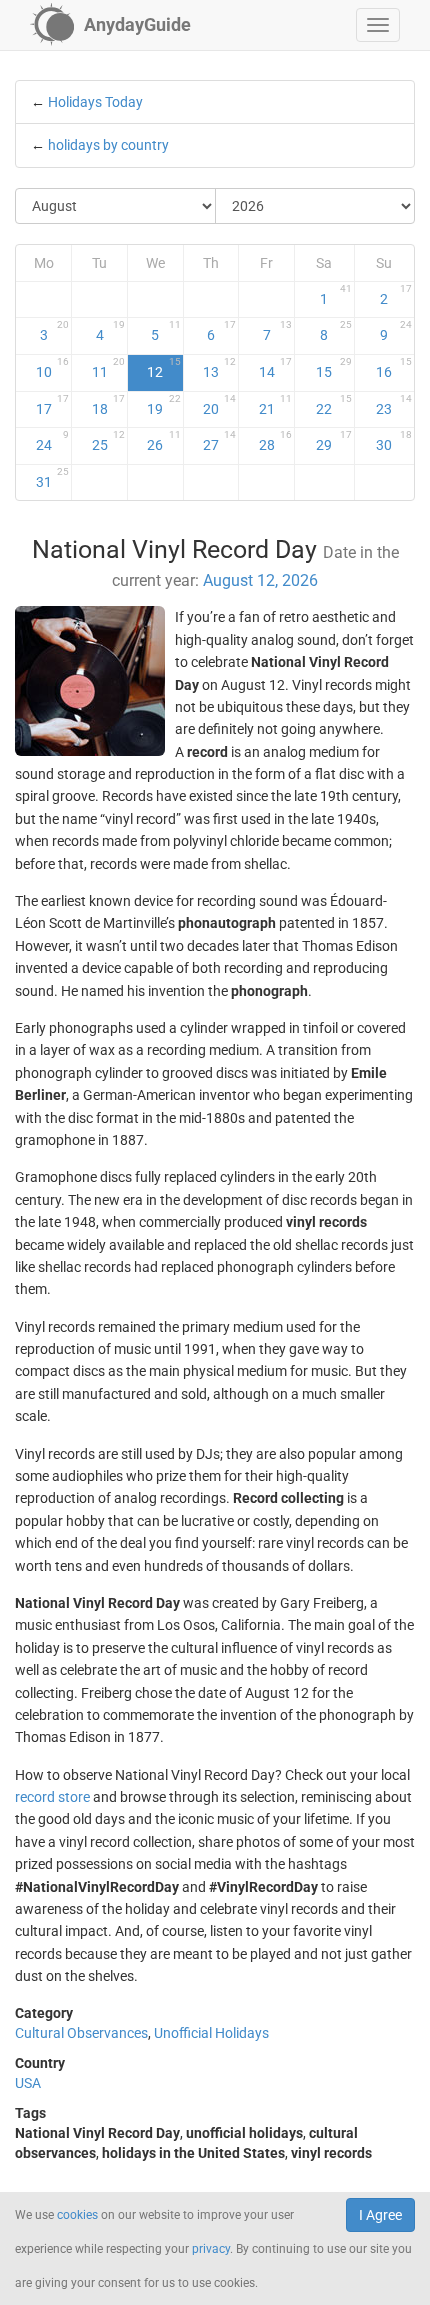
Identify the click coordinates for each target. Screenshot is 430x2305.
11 (108, 368)
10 (53, 368)
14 (275, 368)
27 (219, 441)
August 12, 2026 (260, 580)
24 (53, 441)
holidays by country (108, 145)
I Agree (380, 2215)
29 (333, 441)
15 (333, 368)
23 (394, 405)
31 (53, 478)
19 (163, 405)
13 (219, 368)
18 (108, 405)
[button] (378, 25)
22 (333, 405)
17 (53, 405)
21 (275, 405)
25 (108, 441)
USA (28, 2083)
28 (275, 441)
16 (394, 368)
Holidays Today (95, 102)
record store (52, 1797)
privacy (211, 2249)
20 (219, 405)
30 (394, 441)
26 (163, 441)
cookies (77, 2215)
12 (163, 368)
